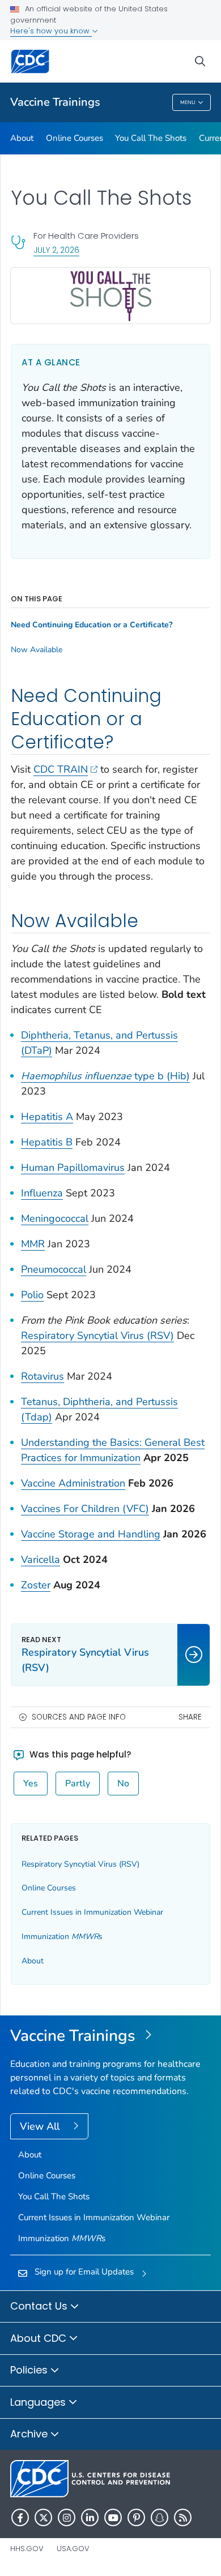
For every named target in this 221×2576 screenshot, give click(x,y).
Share (190, 1717)
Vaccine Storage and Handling (91, 1534)
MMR (33, 1244)
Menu (188, 102)
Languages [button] (39, 2402)
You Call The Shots (151, 138)
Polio (32, 1295)
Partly (78, 1784)
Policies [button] (30, 2370)
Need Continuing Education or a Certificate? (92, 625)
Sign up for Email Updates (84, 2272)
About (22, 138)
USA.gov (73, 2549)
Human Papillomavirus (73, 1168)
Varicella (41, 1560)
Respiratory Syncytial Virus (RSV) (97, 1336)
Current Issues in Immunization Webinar (92, 1912)
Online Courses (75, 138)
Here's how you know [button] (51, 31)
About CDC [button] (40, 2338)
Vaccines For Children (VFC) (85, 1509)
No (123, 1784)
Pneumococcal (54, 1269)
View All (41, 2126)
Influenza (42, 1193)
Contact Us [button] (40, 2306)
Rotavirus (42, 1376)
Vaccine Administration (73, 1483)
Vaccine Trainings (55, 102)
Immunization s (62, 1937)
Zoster (36, 1585)
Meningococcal (55, 1218)
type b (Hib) (105, 1076)
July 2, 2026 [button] (56, 250)
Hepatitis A (47, 1117)
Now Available (37, 650)
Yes (31, 1784)
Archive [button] (30, 2434)
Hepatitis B (47, 1142)
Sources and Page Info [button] (79, 1717)
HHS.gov (27, 2549)
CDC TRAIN (61, 769)
